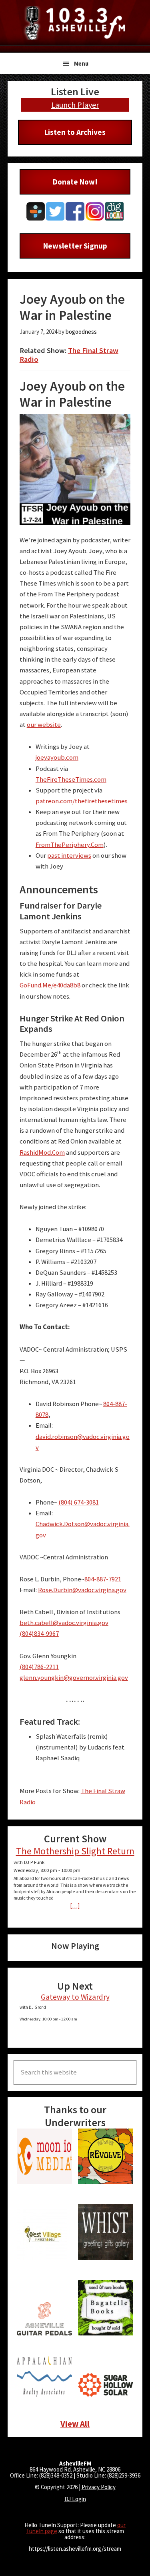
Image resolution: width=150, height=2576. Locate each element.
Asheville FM (75, 23)
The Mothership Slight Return (75, 1851)
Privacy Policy (99, 2487)
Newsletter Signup (75, 246)
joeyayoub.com (57, 757)
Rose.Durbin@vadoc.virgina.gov (82, 1590)
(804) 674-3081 (79, 1502)
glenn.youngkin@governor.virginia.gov (74, 1678)
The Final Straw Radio (69, 355)
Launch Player (75, 105)
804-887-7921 (103, 1579)
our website (44, 725)
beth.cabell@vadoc (47, 1623)
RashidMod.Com (42, 1153)
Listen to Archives (75, 132)
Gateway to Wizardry (75, 1997)
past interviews (69, 856)
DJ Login (75, 2499)
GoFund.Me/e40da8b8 (50, 985)
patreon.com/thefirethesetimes (82, 801)
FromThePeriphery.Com (70, 845)
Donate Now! (75, 182)
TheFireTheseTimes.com (71, 779)
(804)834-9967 (39, 1634)
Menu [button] (81, 63)
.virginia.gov (92, 1623)
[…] (75, 1905)
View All (75, 2424)
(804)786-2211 (39, 1667)
